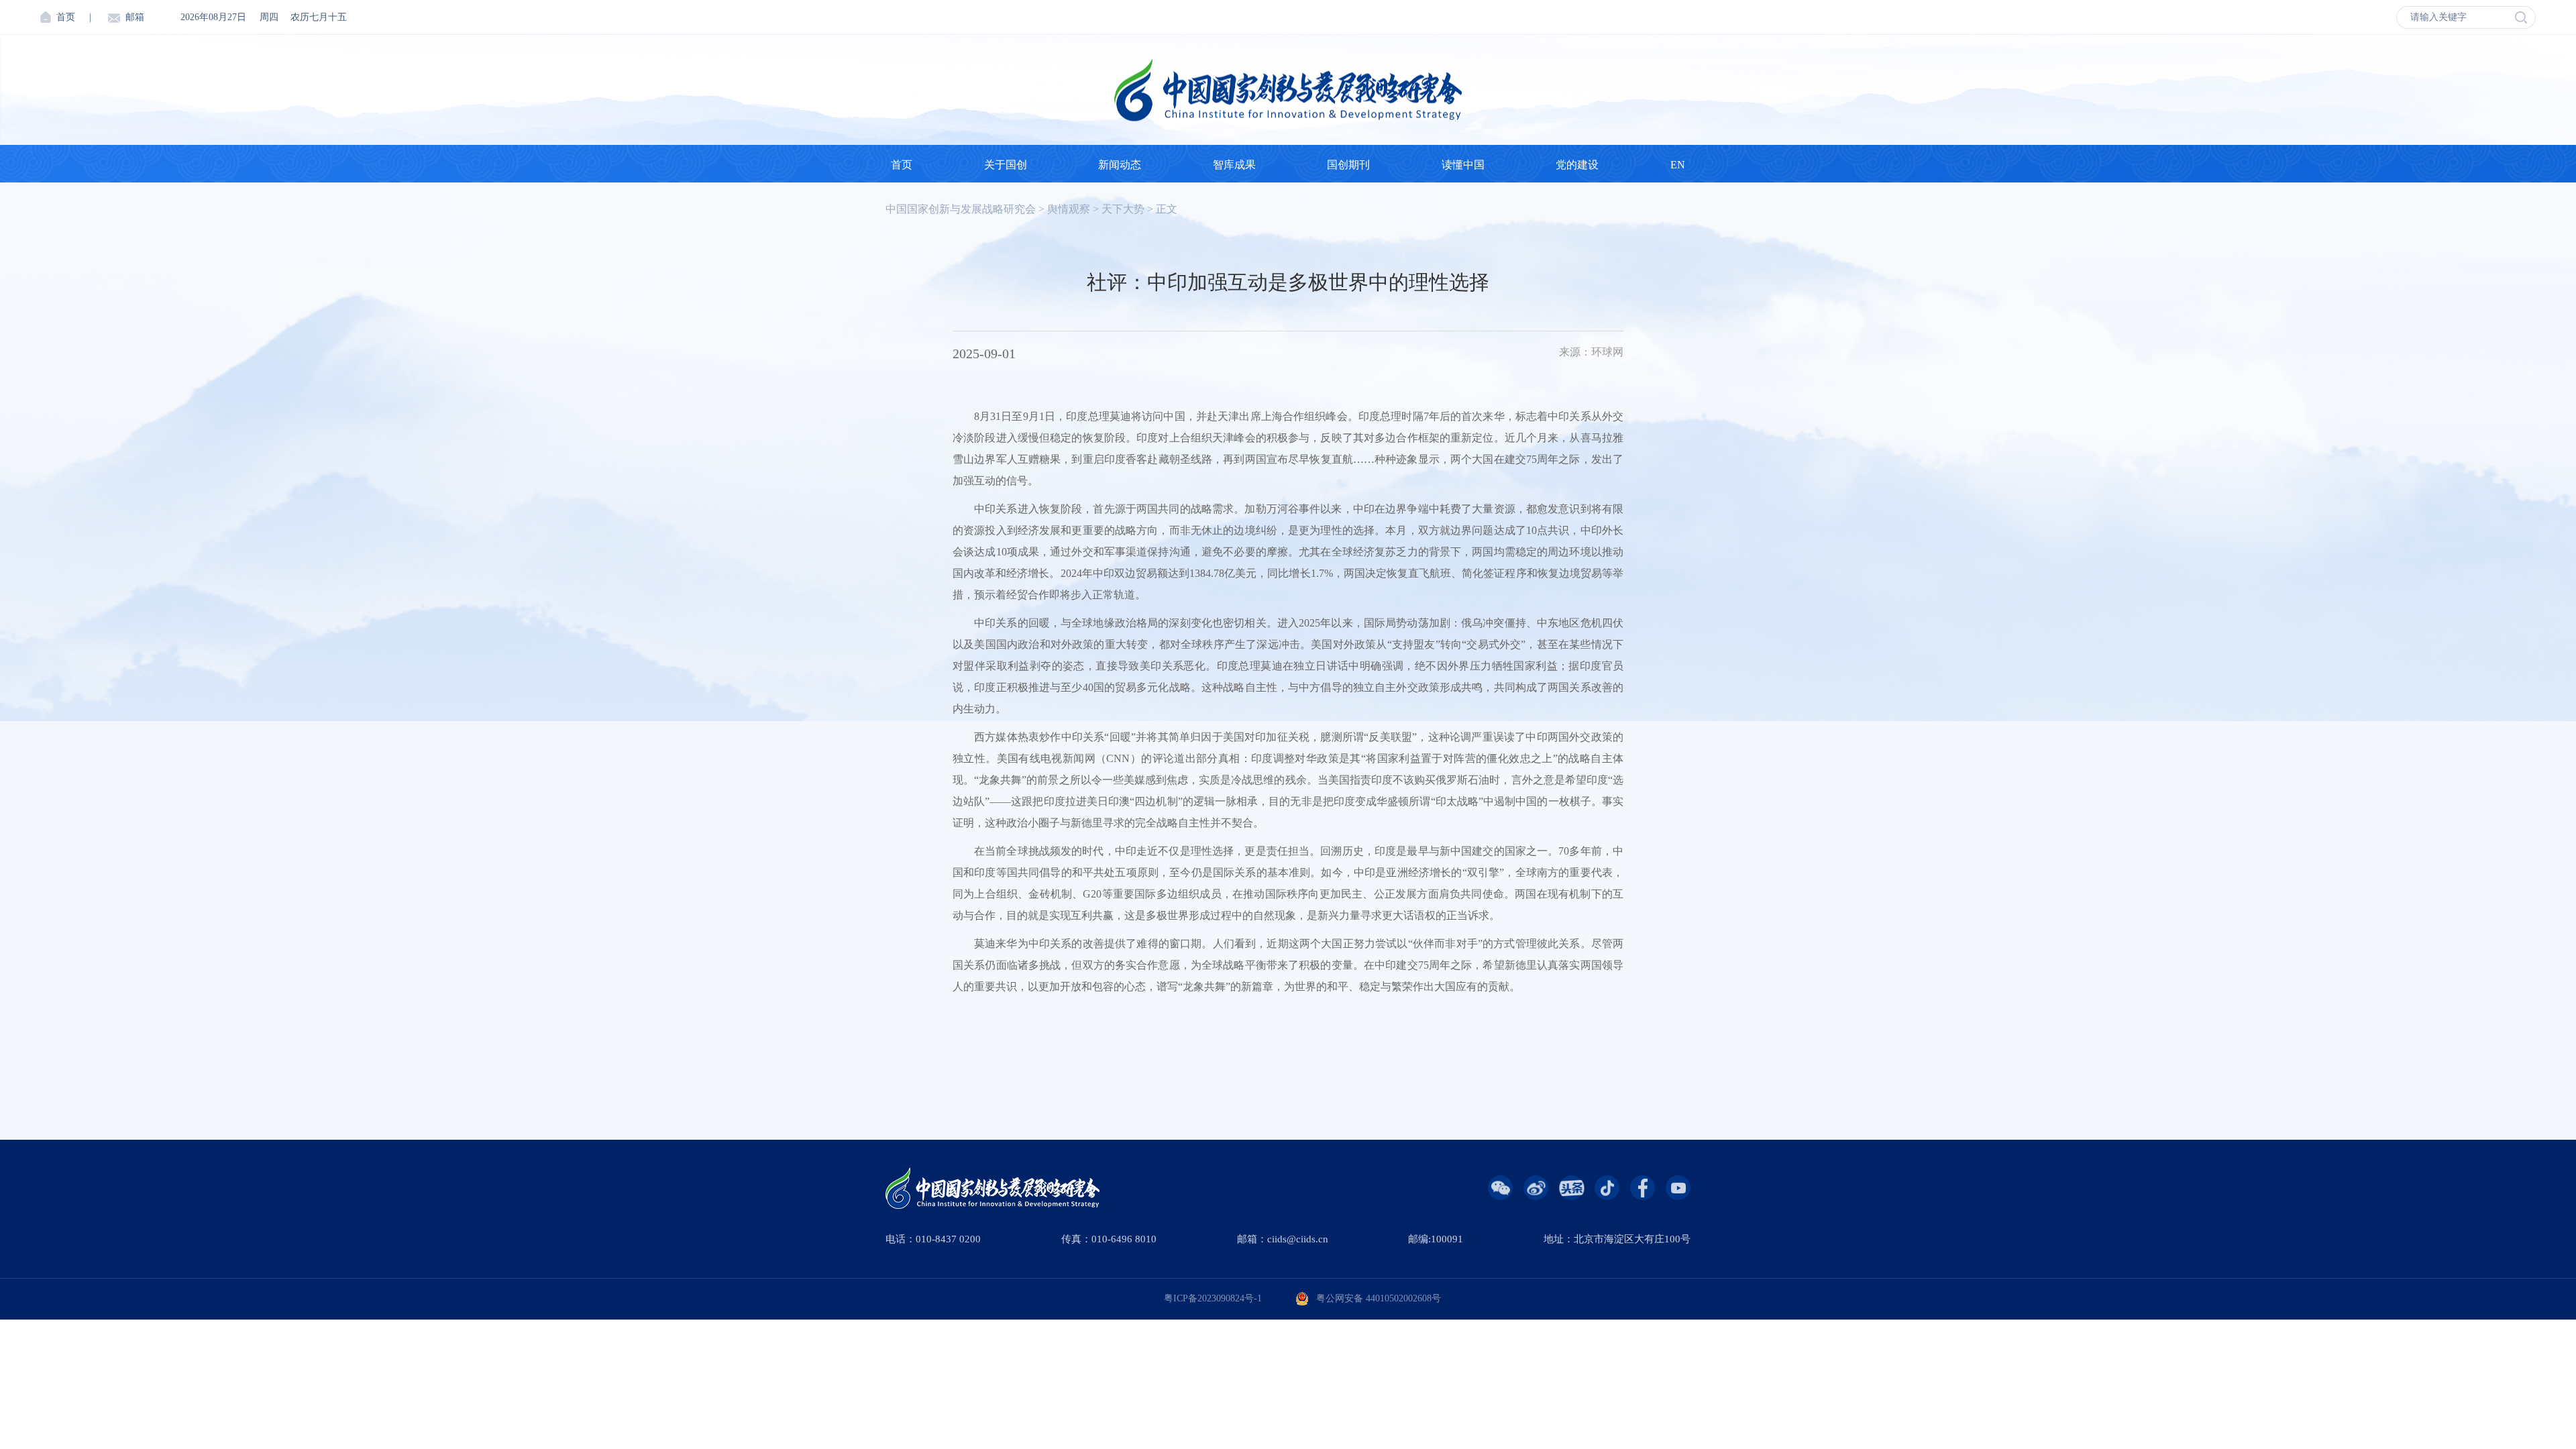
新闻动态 (1120, 165)
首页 (66, 17)
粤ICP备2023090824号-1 (1213, 1298)
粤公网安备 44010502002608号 (1379, 1298)
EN (1678, 165)
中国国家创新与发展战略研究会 (961, 209)
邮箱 (135, 17)
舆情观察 (1069, 209)
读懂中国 (1463, 165)
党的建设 (1577, 165)
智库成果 (1234, 165)
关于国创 (1006, 165)
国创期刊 (1348, 165)
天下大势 (1123, 209)
